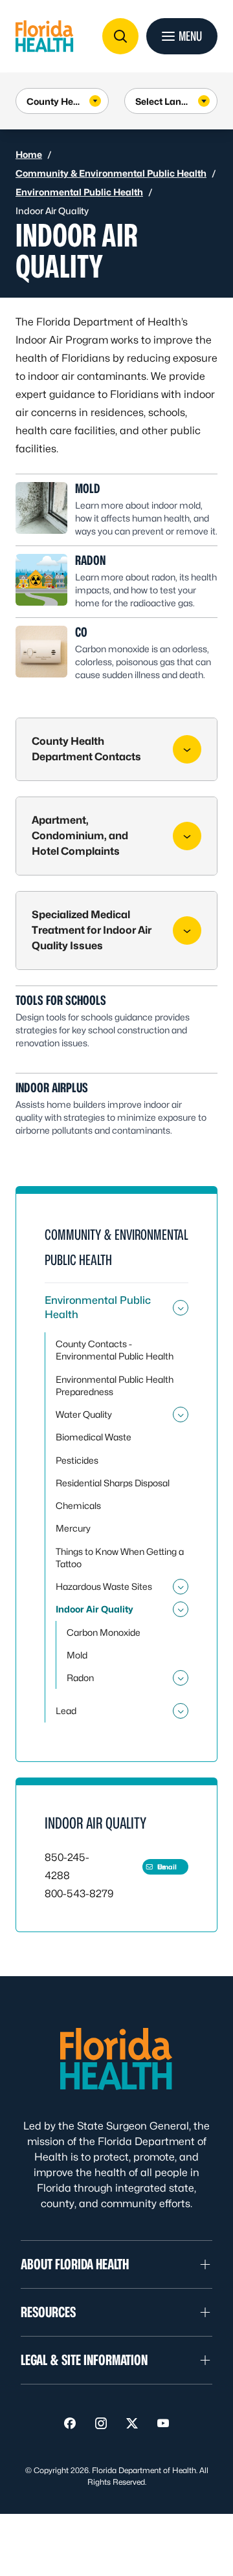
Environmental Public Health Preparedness (115, 1385)
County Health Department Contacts (86, 749)
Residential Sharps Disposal (113, 1483)
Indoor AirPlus (52, 1088)
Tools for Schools (61, 1000)
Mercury (73, 1528)
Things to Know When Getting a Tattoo (120, 1558)
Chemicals (78, 1505)
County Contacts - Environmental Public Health (115, 1350)
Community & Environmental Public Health (111, 173)
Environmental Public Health (79, 192)
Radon (90, 560)
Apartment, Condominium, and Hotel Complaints (80, 836)
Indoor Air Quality (94, 1609)
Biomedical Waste (94, 1437)
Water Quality (84, 1414)
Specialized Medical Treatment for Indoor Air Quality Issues (92, 930)
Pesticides (77, 1460)
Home (29, 154)
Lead (66, 1711)
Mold (88, 489)
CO (81, 632)
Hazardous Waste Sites (104, 1586)
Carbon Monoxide (104, 1632)
